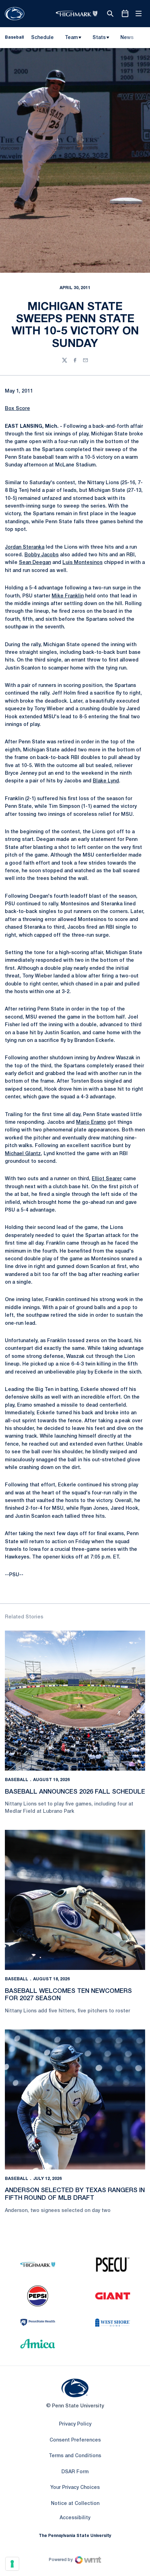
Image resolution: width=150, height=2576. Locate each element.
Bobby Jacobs (42, 555)
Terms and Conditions (75, 2456)
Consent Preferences (75, 2440)
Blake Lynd (106, 781)
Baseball (17, 1780)
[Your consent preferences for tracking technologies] (12, 2564)
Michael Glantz (23, 1154)
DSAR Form (75, 2472)
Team (71, 38)
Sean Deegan (35, 563)
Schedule (42, 38)
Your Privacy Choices (75, 2488)
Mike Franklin (68, 596)
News (127, 38)
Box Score (17, 409)
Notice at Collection (75, 2504)
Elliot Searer (107, 1179)
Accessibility (75, 2518)
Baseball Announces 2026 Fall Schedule (75, 1792)
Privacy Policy (75, 2424)
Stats (99, 38)
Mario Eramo (91, 1123)
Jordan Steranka (25, 547)
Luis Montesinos (82, 563)
